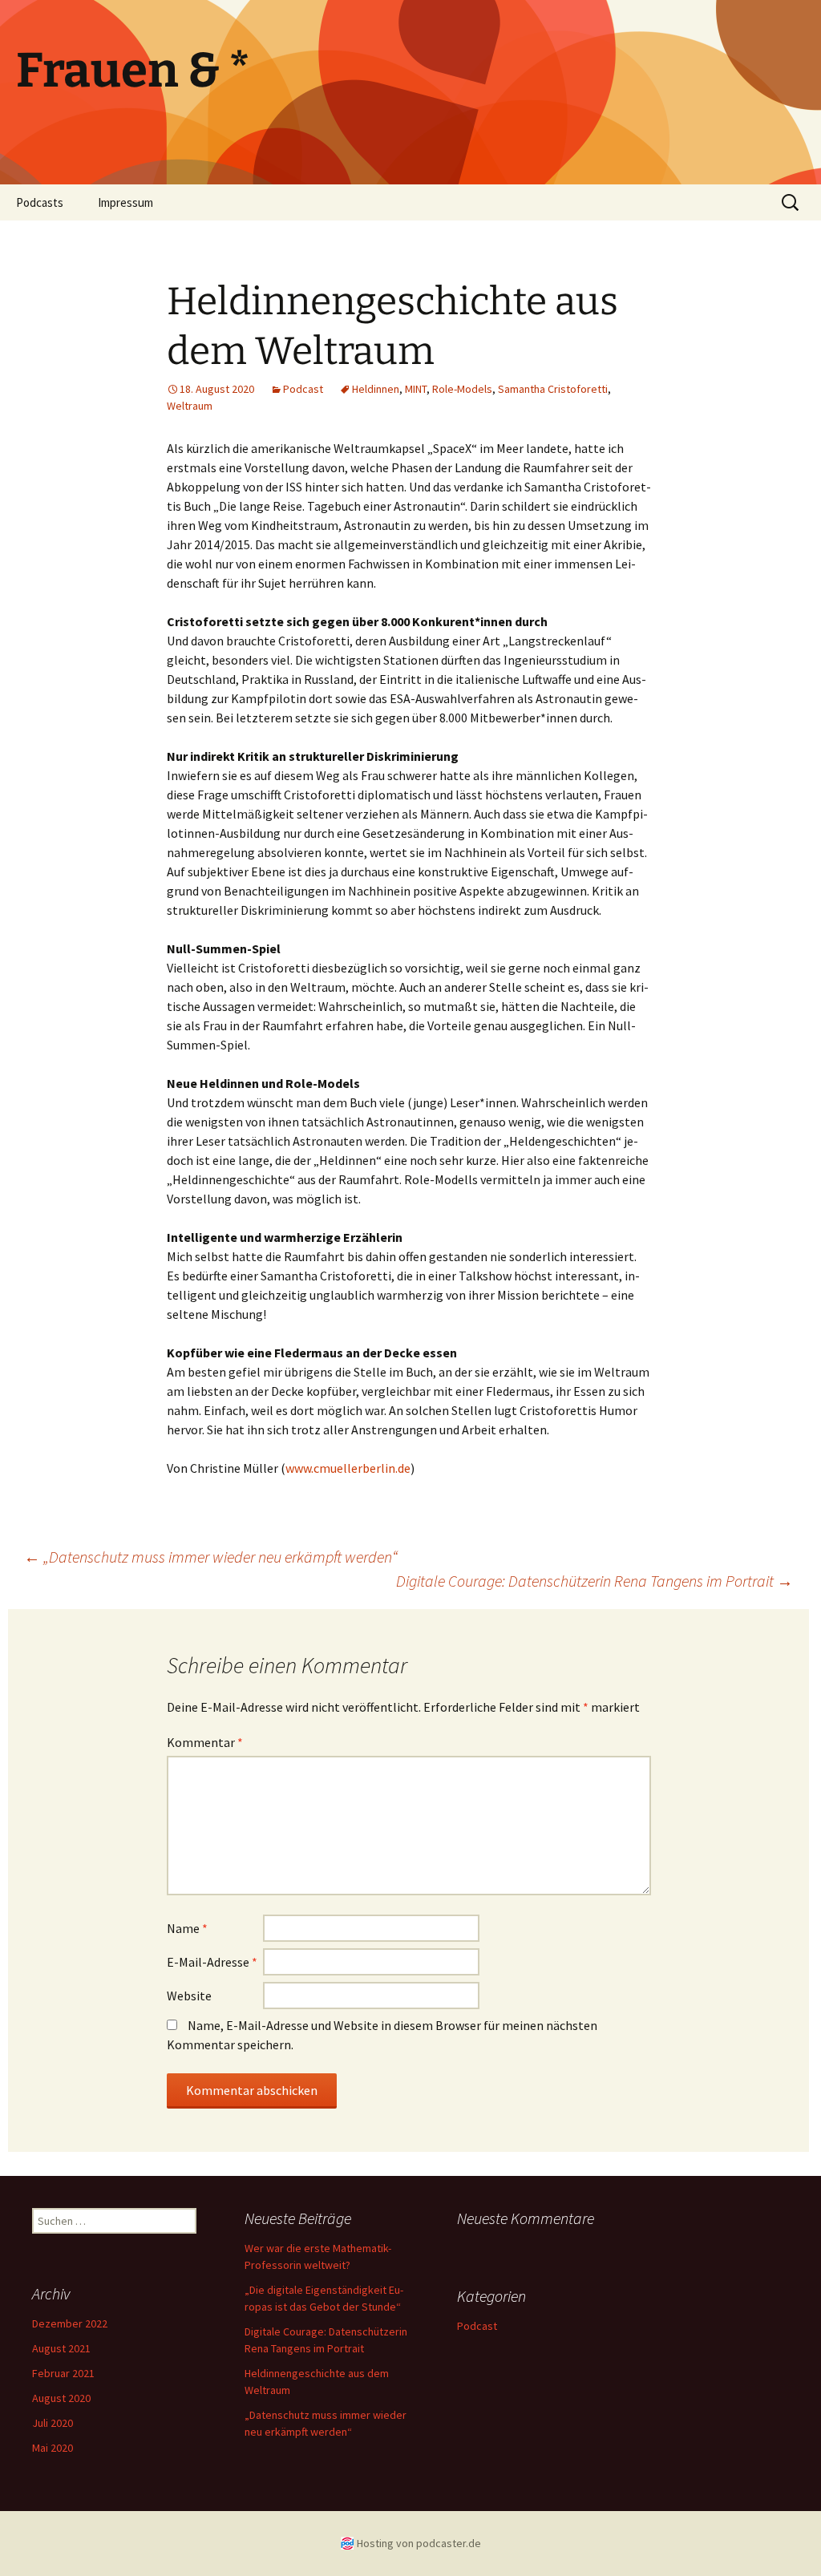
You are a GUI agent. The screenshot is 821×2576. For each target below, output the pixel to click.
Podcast (303, 389)
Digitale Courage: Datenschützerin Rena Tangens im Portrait (595, 1581)
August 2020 (61, 2398)
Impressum (125, 202)
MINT (416, 389)
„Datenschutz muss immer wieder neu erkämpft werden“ (211, 1557)
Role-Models (462, 389)
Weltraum (190, 406)
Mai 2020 (53, 2448)
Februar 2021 (63, 2373)
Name (187, 1928)
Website (189, 1996)
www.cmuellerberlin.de (348, 1468)
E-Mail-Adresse (212, 1962)
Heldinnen (376, 389)
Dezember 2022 (70, 2323)
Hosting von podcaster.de (419, 2543)
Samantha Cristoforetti (553, 389)
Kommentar (205, 1742)
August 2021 (61, 2348)
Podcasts (40, 202)
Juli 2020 (53, 2423)
